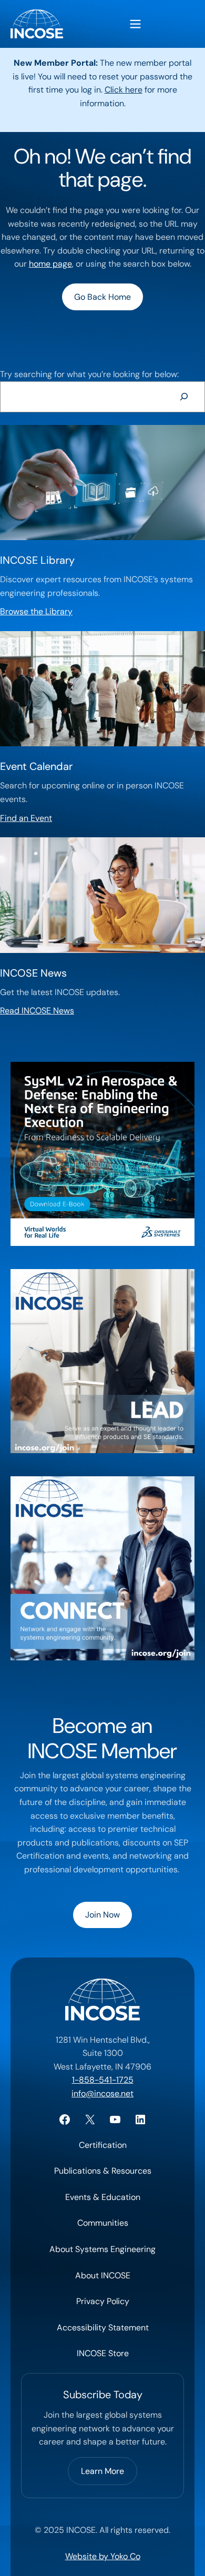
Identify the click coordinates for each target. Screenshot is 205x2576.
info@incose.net (102, 2093)
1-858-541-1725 (103, 2080)
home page (50, 264)
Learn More (102, 2471)
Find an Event (26, 818)
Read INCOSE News (37, 1011)
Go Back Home (102, 297)
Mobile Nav (135, 24)
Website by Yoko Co (103, 2556)
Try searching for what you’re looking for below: (89, 374)
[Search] (184, 397)
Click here (124, 90)
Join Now (102, 1915)
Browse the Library (36, 611)
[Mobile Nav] (135, 24)
